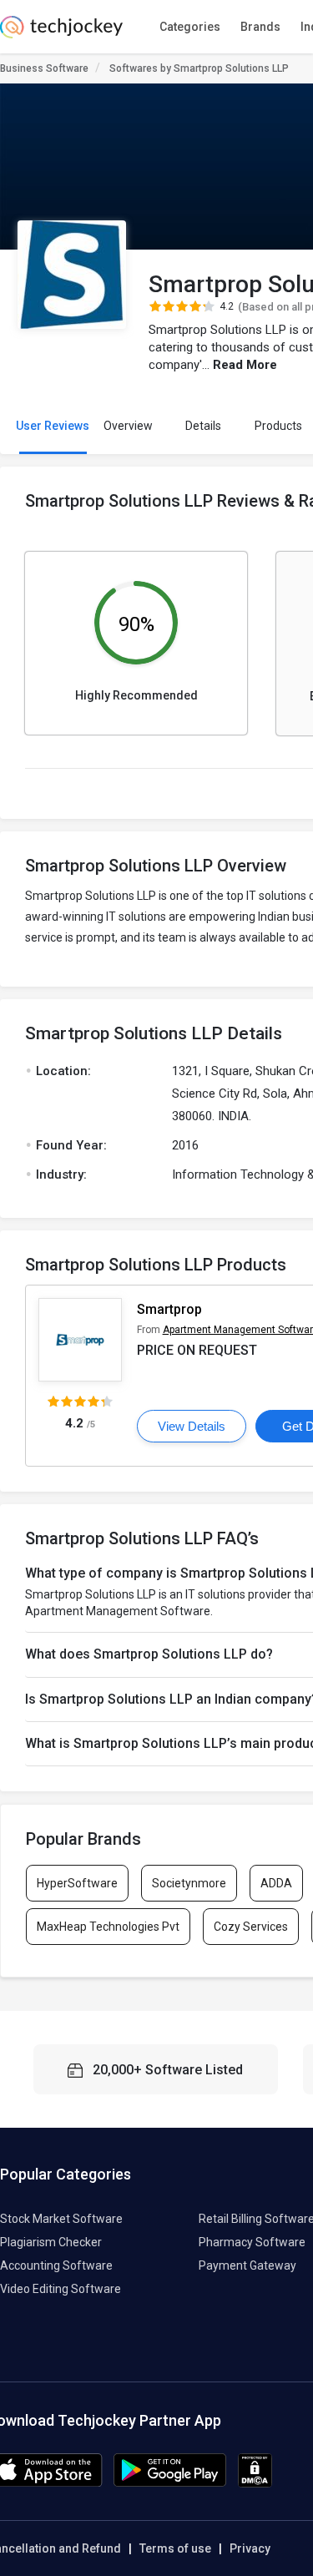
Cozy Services (251, 1927)
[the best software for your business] (61, 33)
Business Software (44, 68)
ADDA (276, 1883)
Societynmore (189, 1883)
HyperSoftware (77, 1883)
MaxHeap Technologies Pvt (108, 1927)
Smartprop (169, 1309)
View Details (192, 1426)
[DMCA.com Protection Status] (255, 2483)
